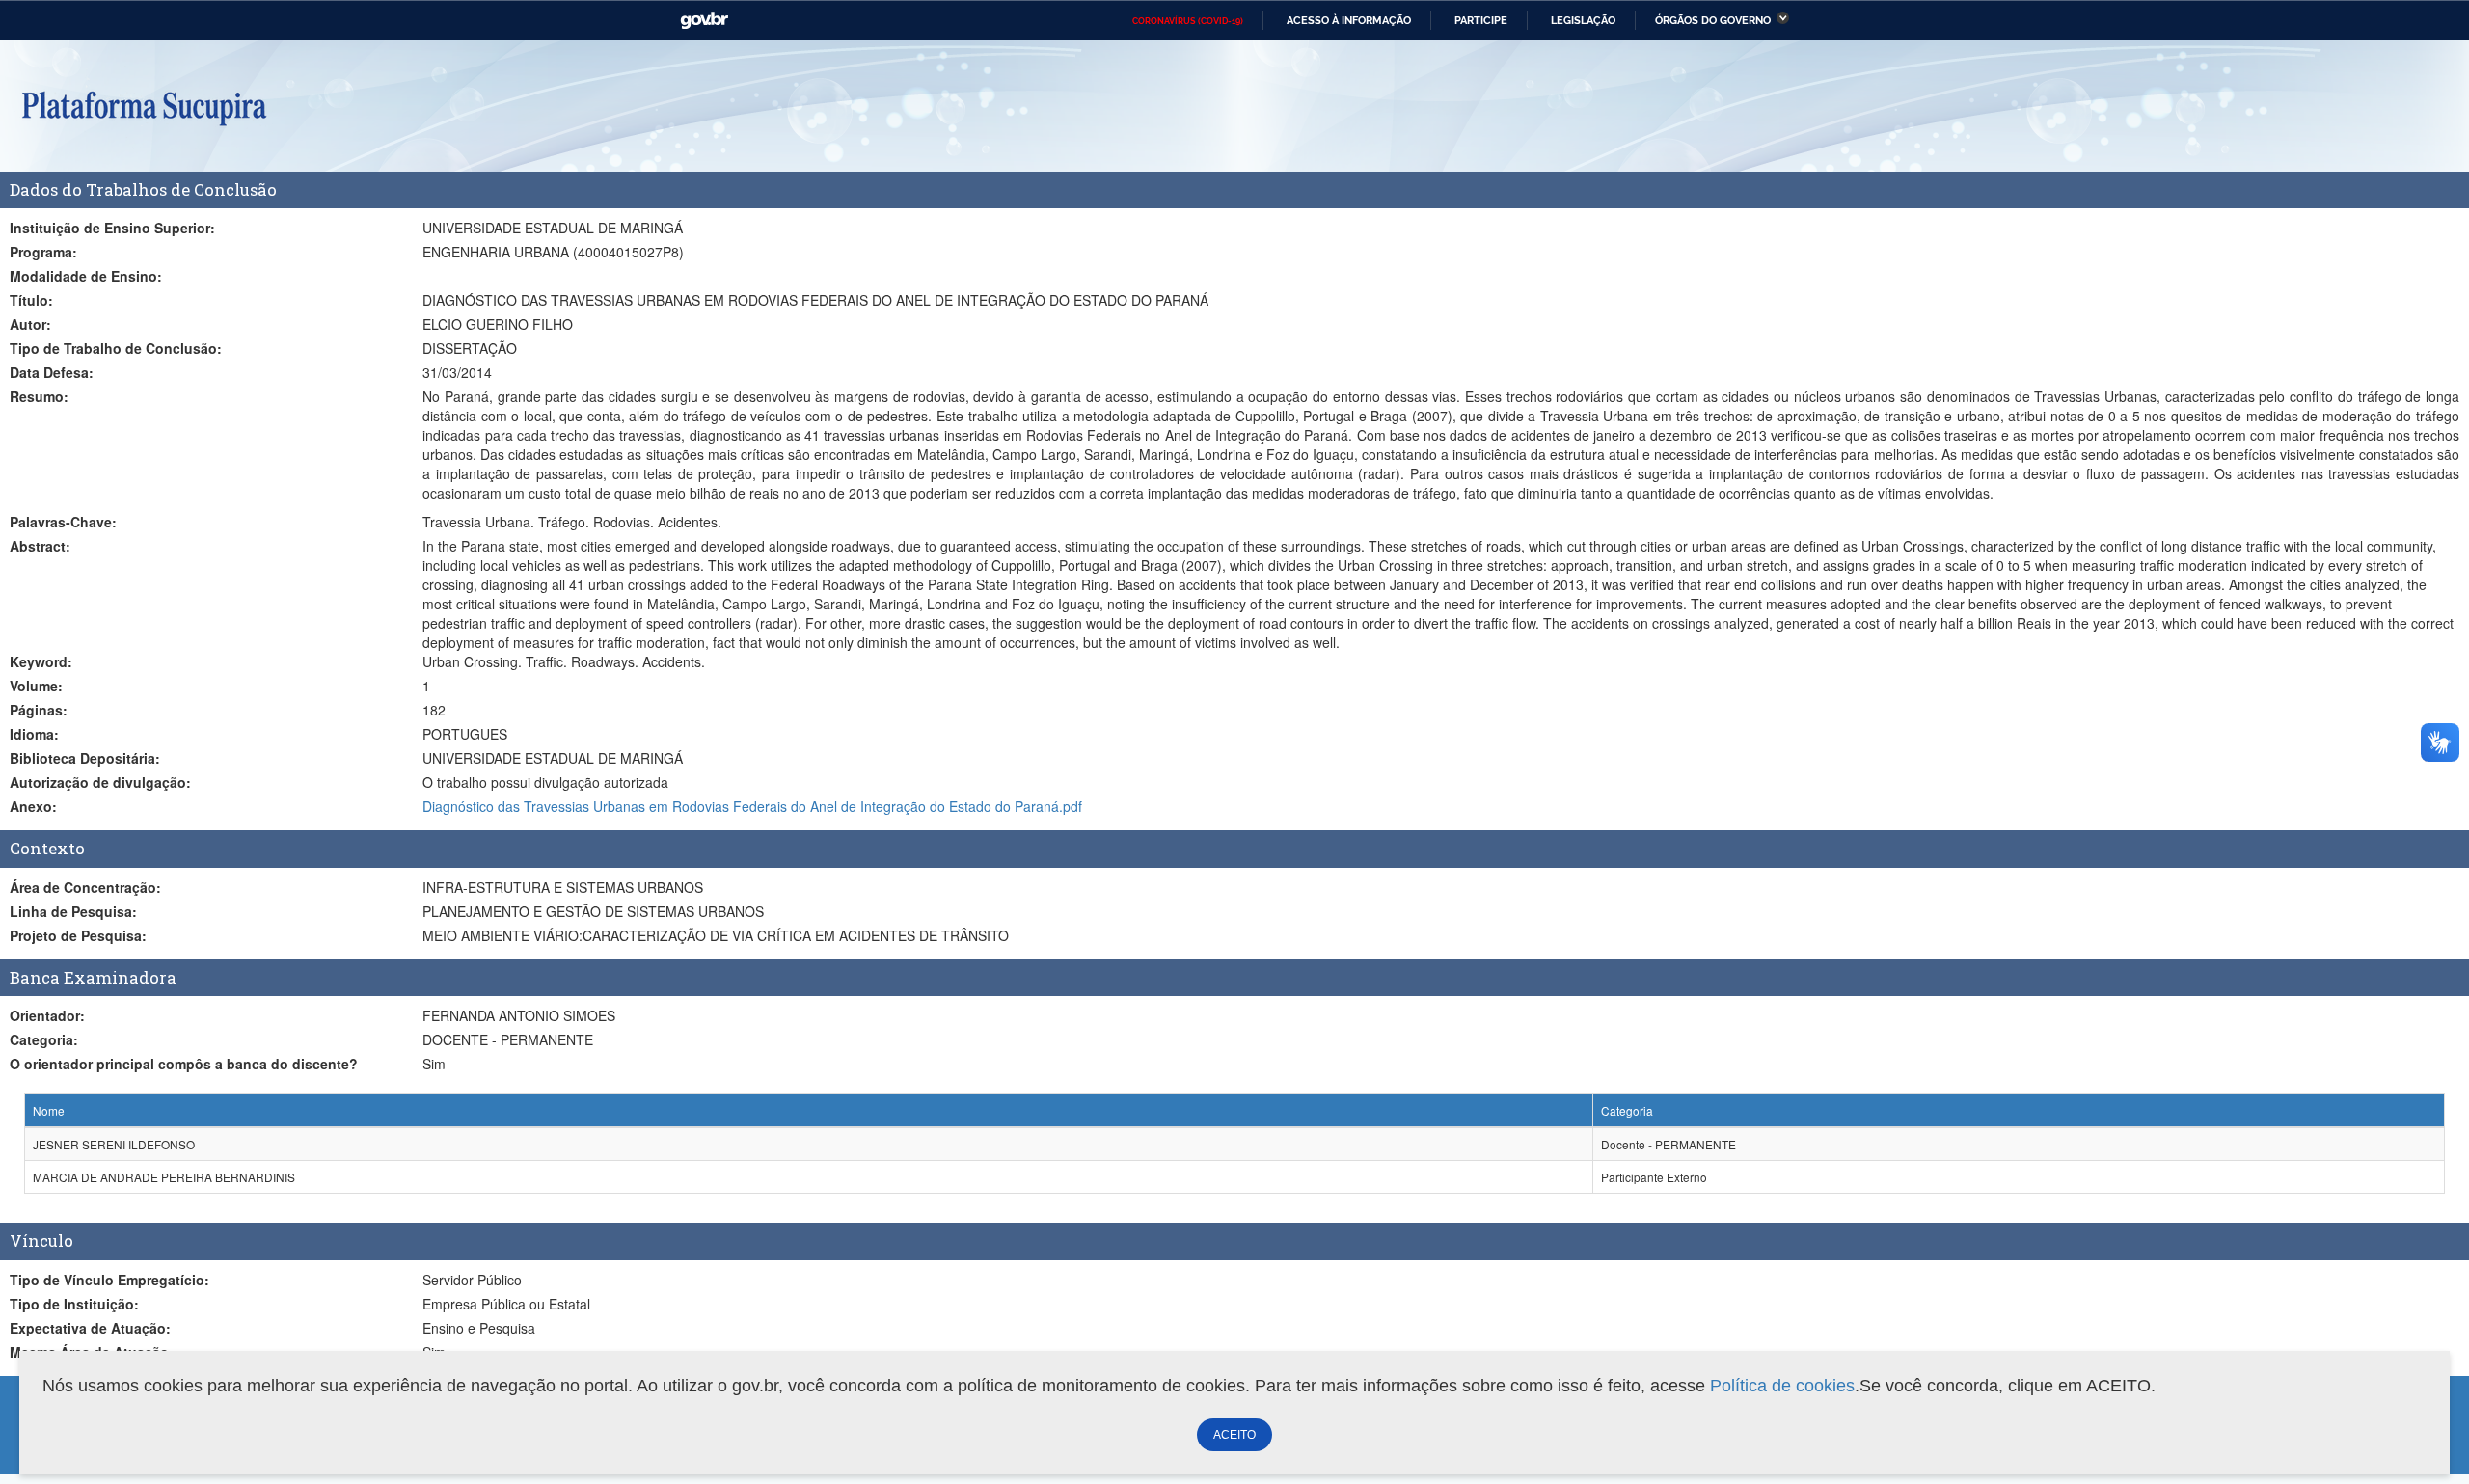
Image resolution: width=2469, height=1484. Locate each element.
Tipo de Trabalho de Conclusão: (116, 348)
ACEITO (1234, 1435)
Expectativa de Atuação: (90, 1328)
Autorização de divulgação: (100, 782)
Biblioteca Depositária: (85, 758)
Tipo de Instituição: (74, 1304)
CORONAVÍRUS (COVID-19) (1188, 21)
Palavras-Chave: (63, 522)
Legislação (1583, 20)
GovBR (704, 21)
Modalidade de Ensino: (86, 276)
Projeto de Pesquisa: (78, 935)
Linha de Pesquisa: (73, 911)
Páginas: (39, 710)
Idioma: (34, 734)
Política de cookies (1782, 1386)
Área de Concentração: (85, 887)
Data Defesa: (52, 372)
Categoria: (44, 1039)
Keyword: (41, 661)
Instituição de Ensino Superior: (112, 228)
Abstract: (40, 546)
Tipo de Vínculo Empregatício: (109, 1280)
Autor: (30, 324)
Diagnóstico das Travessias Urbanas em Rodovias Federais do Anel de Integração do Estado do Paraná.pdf (752, 806)
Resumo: (39, 396)
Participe (1481, 20)
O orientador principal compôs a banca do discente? (184, 1064)
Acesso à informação (1349, 20)
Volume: (36, 686)
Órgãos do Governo (1713, 20)
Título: (31, 300)
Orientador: (47, 1015)
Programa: (43, 252)
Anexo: (33, 806)
